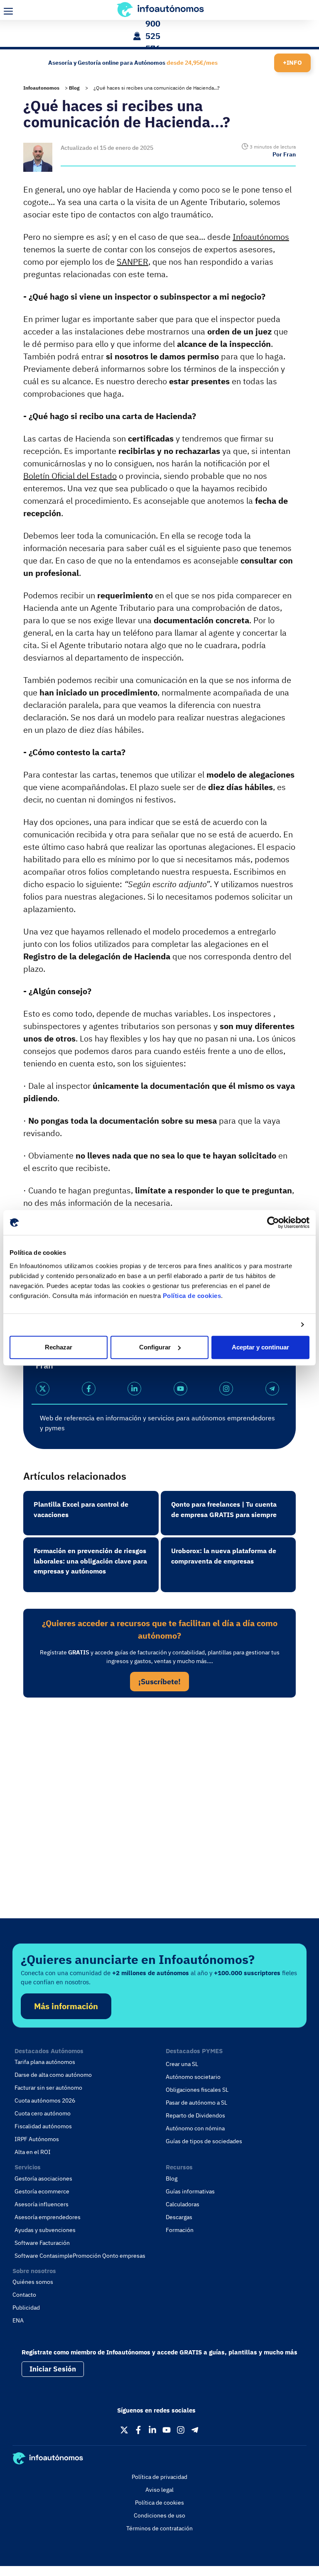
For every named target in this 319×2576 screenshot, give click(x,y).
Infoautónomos (261, 237)
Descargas (179, 2217)
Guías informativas (190, 2191)
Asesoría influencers (42, 2204)
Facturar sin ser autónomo (48, 2088)
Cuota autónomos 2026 (45, 2100)
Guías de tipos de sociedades (204, 2141)
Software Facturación (42, 2243)
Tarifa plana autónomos (45, 2062)
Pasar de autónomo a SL (196, 2103)
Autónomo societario (193, 2077)
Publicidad (26, 2308)
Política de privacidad (159, 2477)
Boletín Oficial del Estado (70, 476)
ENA (18, 2320)
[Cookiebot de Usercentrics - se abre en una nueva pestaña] (273, 1222)
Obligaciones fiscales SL (197, 2090)
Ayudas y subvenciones (45, 2230)
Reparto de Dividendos (195, 2115)
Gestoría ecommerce (42, 2191)
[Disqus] (159, 1818)
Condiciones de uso (159, 2515)
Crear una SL (182, 2064)
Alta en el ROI (33, 2152)
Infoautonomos (41, 88)
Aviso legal (159, 2490)
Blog (74, 88)
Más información (66, 2006)
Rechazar (59, 1347)
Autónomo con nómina (195, 2128)
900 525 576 (153, 36)
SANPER (133, 262)
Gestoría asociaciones (43, 2178)
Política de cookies (192, 1296)
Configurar (155, 1347)
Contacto (24, 2295)
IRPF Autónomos (37, 2139)
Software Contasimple (44, 2256)
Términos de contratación (159, 2528)
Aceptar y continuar (260, 1347)
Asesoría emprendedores (48, 2217)
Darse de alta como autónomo (53, 2075)
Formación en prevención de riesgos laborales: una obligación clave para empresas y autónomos (90, 1561)
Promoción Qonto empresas (109, 2256)
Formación (180, 2230)
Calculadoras (183, 2204)
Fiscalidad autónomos (43, 2126)
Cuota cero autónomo (43, 2113)
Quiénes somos (33, 2282)
